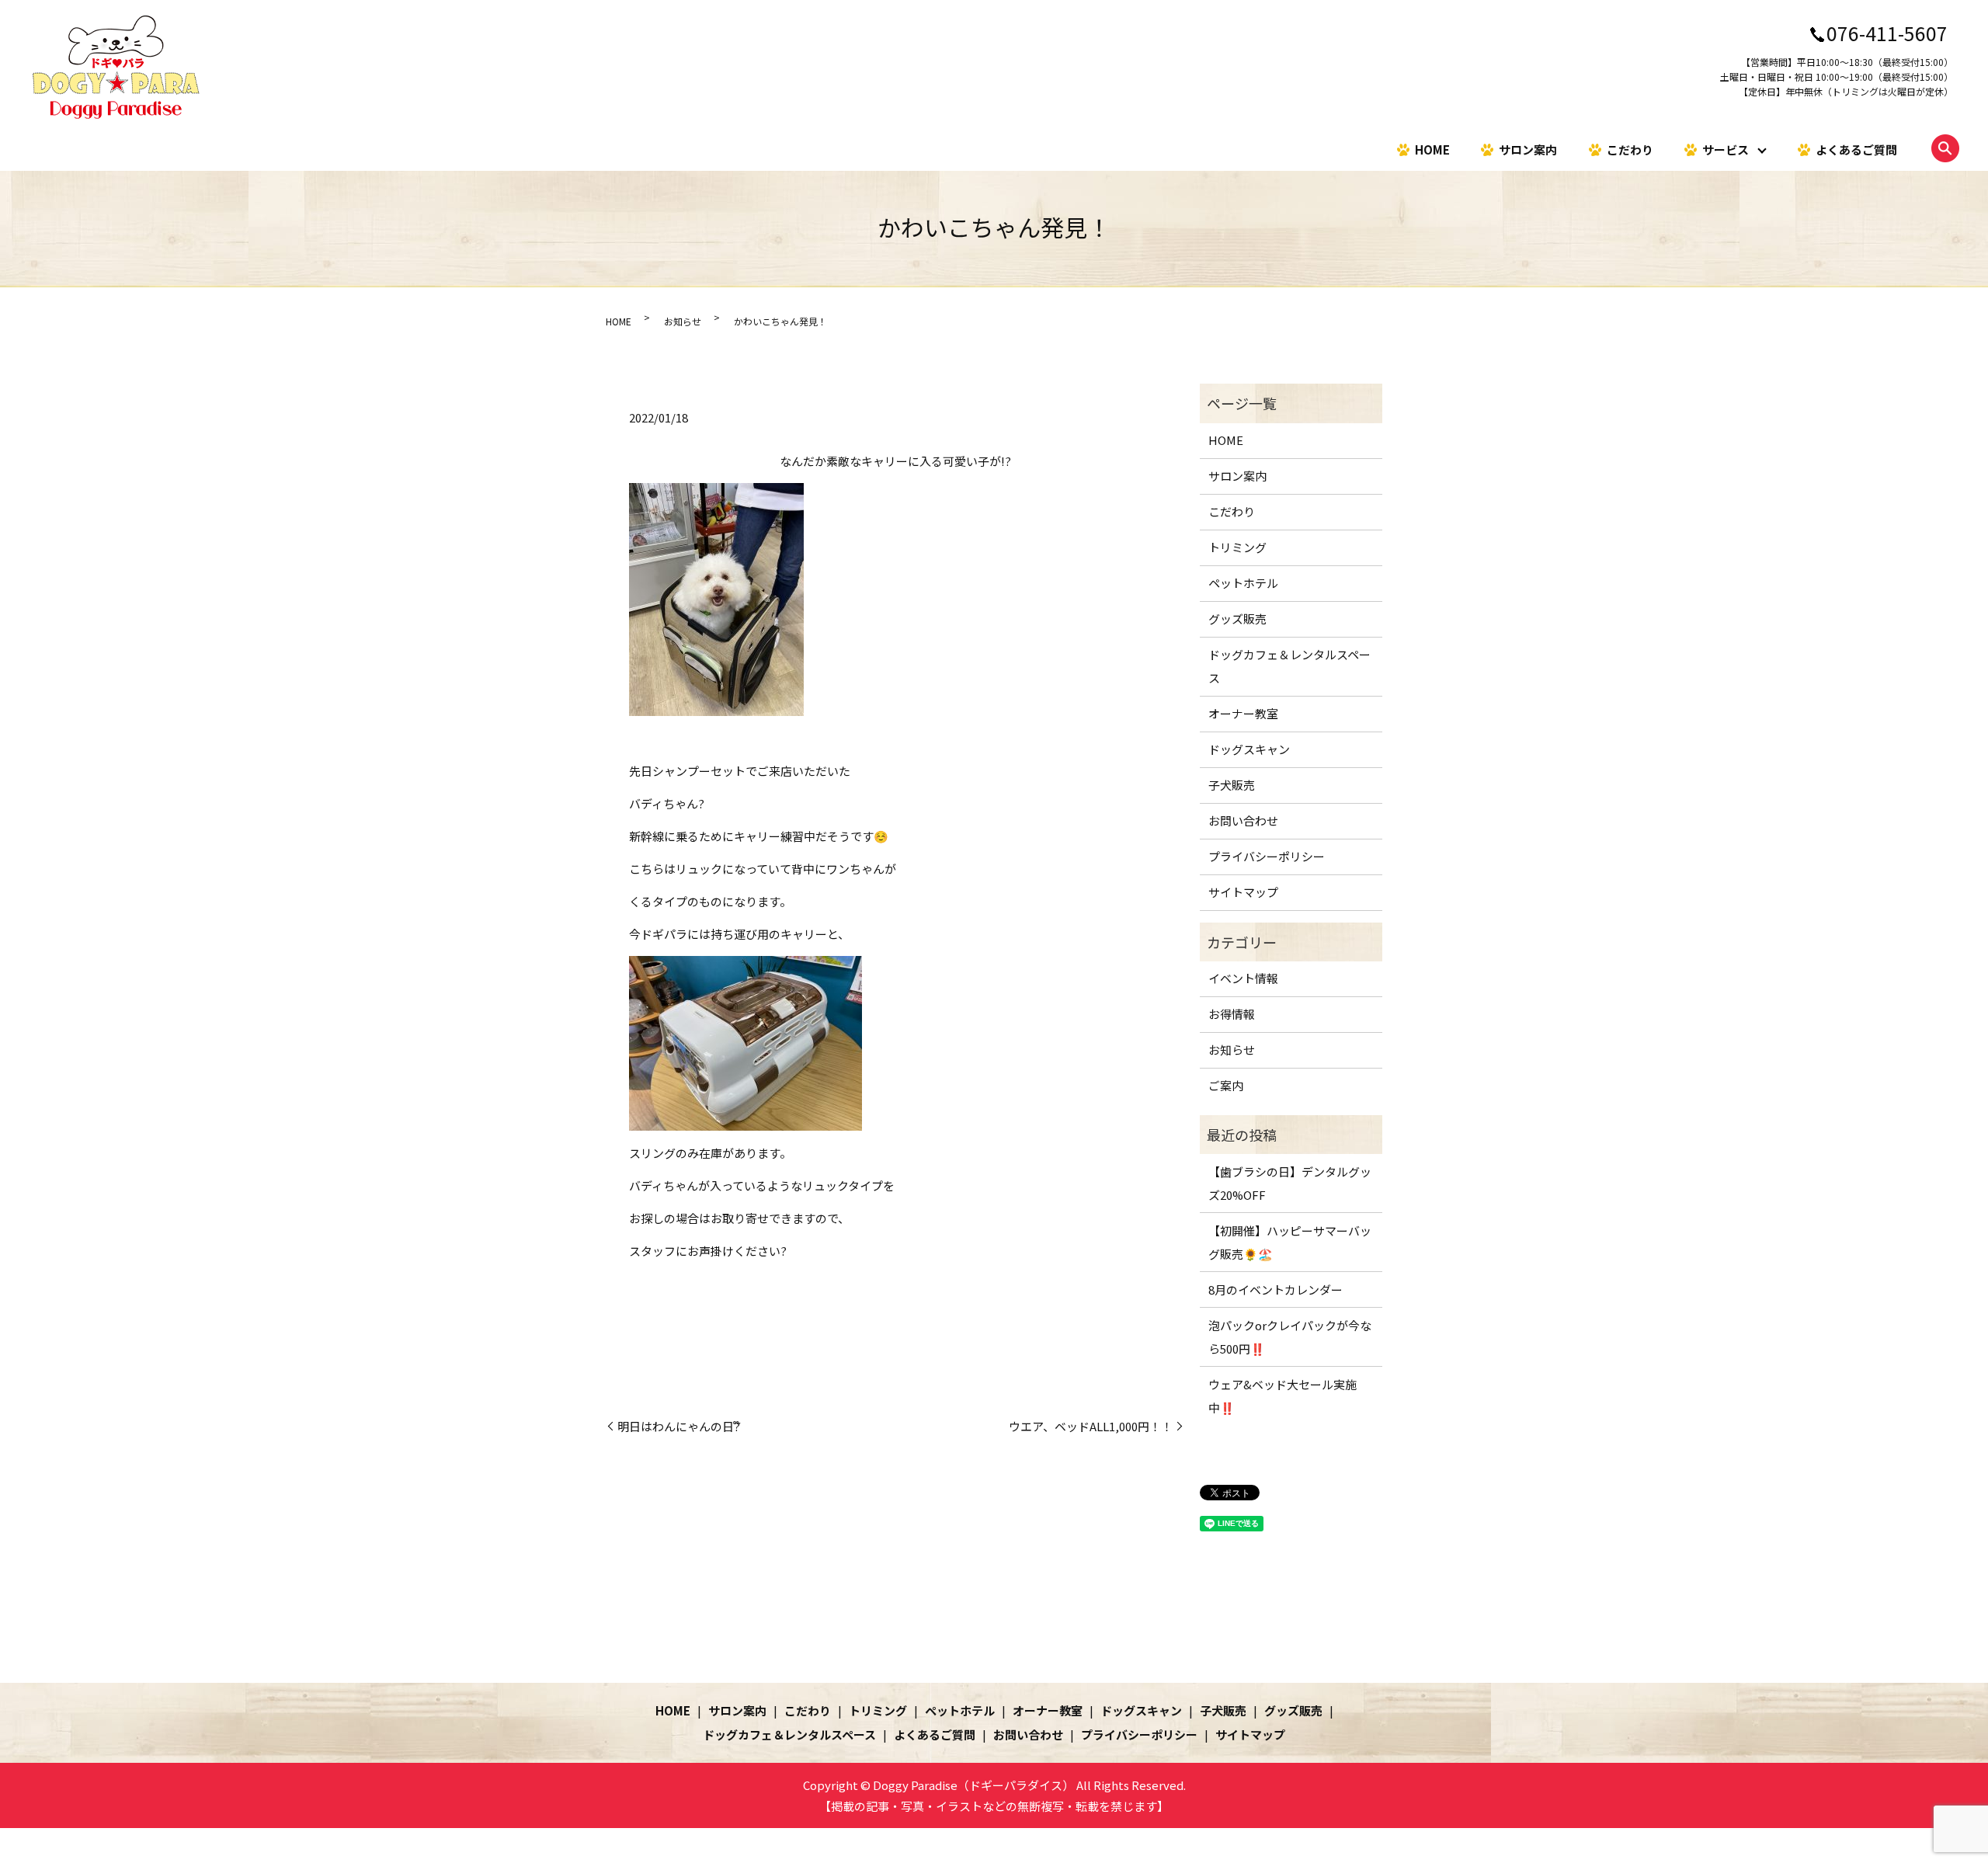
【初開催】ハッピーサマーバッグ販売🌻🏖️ (1290, 1242)
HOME (1432, 149)
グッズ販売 (1237, 619)
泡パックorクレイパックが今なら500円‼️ (1290, 1337)
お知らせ (683, 321)
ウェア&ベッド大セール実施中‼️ (1282, 1396)
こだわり (1630, 149)
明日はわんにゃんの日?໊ (679, 1426)
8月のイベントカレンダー (1276, 1290)
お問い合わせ (1243, 820)
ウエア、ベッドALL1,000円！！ (1091, 1426)
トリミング (1237, 547)
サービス (1726, 149)
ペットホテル (1243, 583)
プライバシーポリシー (1267, 856)
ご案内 (1226, 1085)
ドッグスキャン (1249, 749)
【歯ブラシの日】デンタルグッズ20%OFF (1290, 1183)
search (1945, 148)
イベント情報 (1243, 978)
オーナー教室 (1243, 713)
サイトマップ (1243, 892)
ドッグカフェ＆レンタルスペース (1289, 666)
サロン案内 (1528, 149)
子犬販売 (1232, 785)
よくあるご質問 (1856, 149)
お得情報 (1232, 1014)
